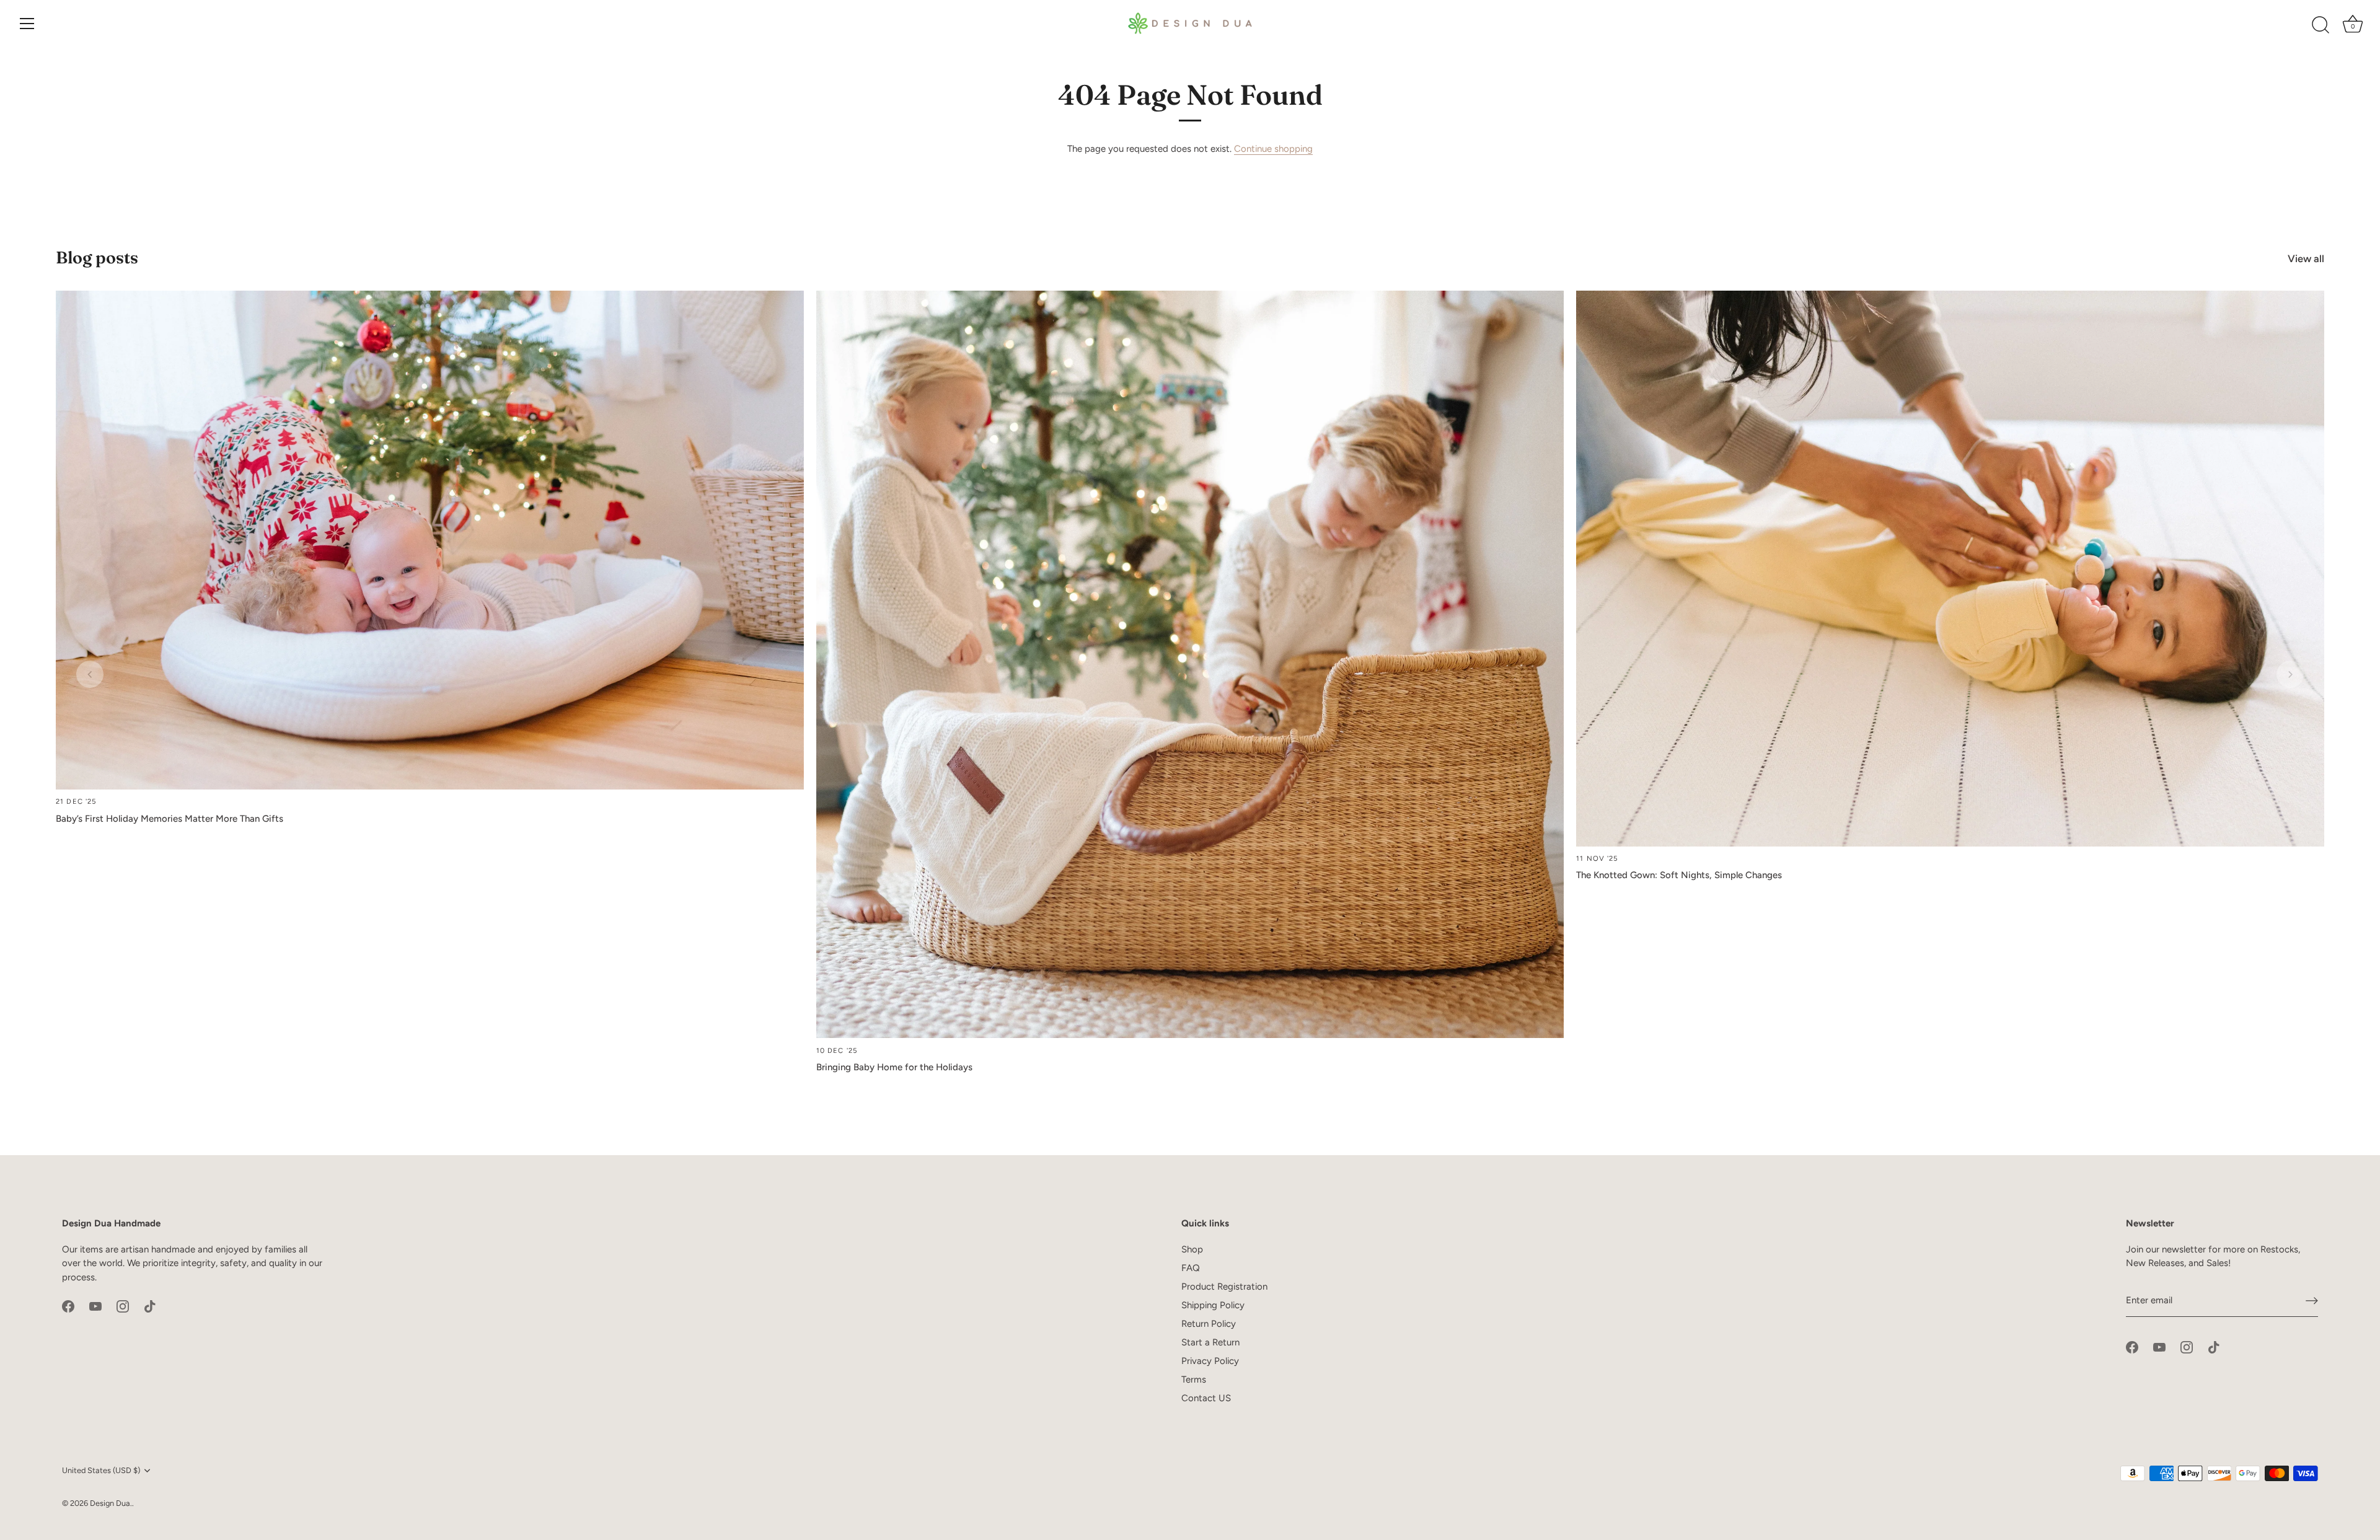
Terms (1194, 1379)
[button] (90, 674)
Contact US (1206, 1398)
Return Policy (1209, 1324)
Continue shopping (1273, 149)
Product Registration (1224, 1287)
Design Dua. (111, 1503)
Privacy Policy (1210, 1361)
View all (2306, 258)
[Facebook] (68, 1306)
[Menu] (27, 24)
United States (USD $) (101, 1470)
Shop (1192, 1249)
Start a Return (1210, 1342)
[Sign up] (2312, 1301)
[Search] (2320, 25)
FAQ (1191, 1268)
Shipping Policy (1213, 1305)
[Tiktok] (150, 1306)
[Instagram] (123, 1306)
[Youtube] (95, 1306)
